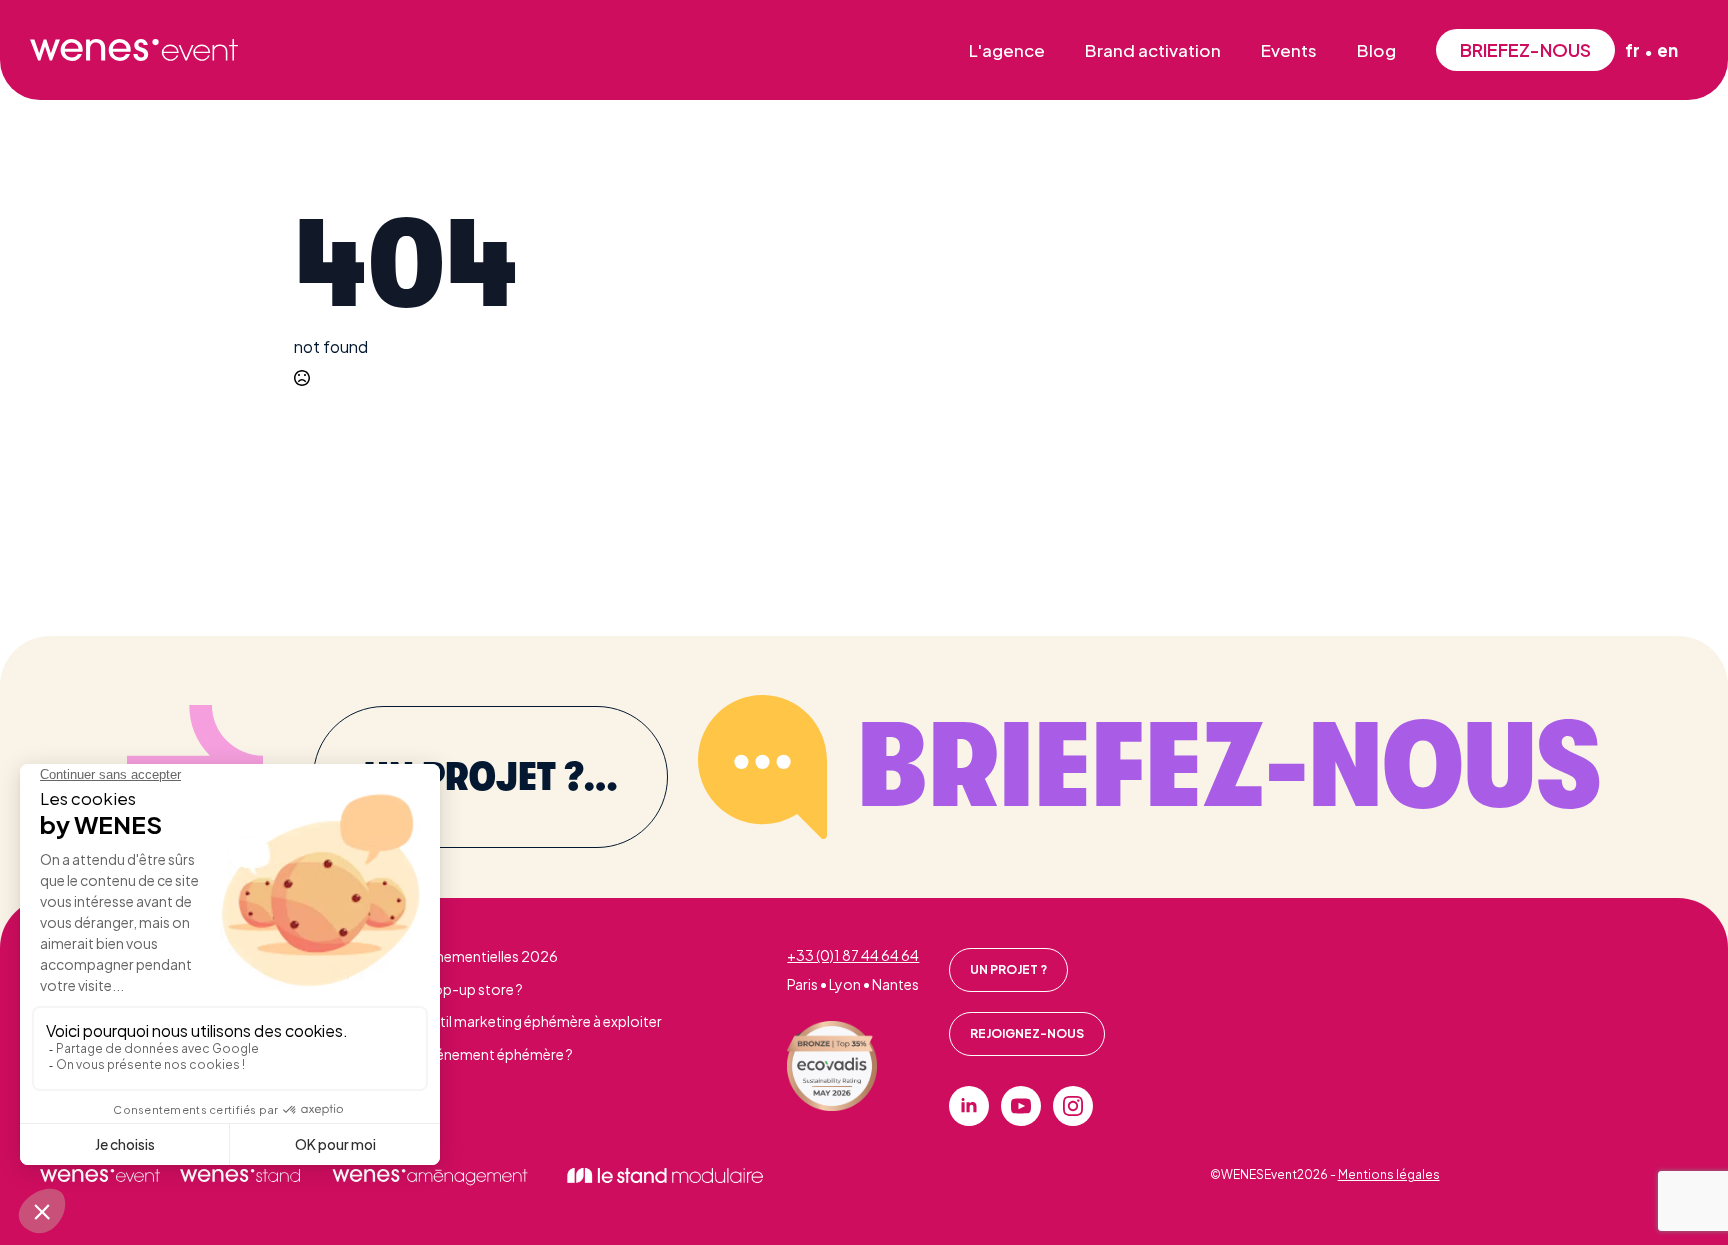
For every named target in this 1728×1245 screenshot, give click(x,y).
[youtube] (1021, 1106)
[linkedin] (969, 1106)
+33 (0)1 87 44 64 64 (853, 955)
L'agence (1007, 50)
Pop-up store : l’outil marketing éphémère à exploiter (489, 1021)
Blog (1376, 50)
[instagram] (1073, 1106)
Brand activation (1153, 50)
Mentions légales (1389, 1174)
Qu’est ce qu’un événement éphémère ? (445, 1054)
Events (1289, 50)
